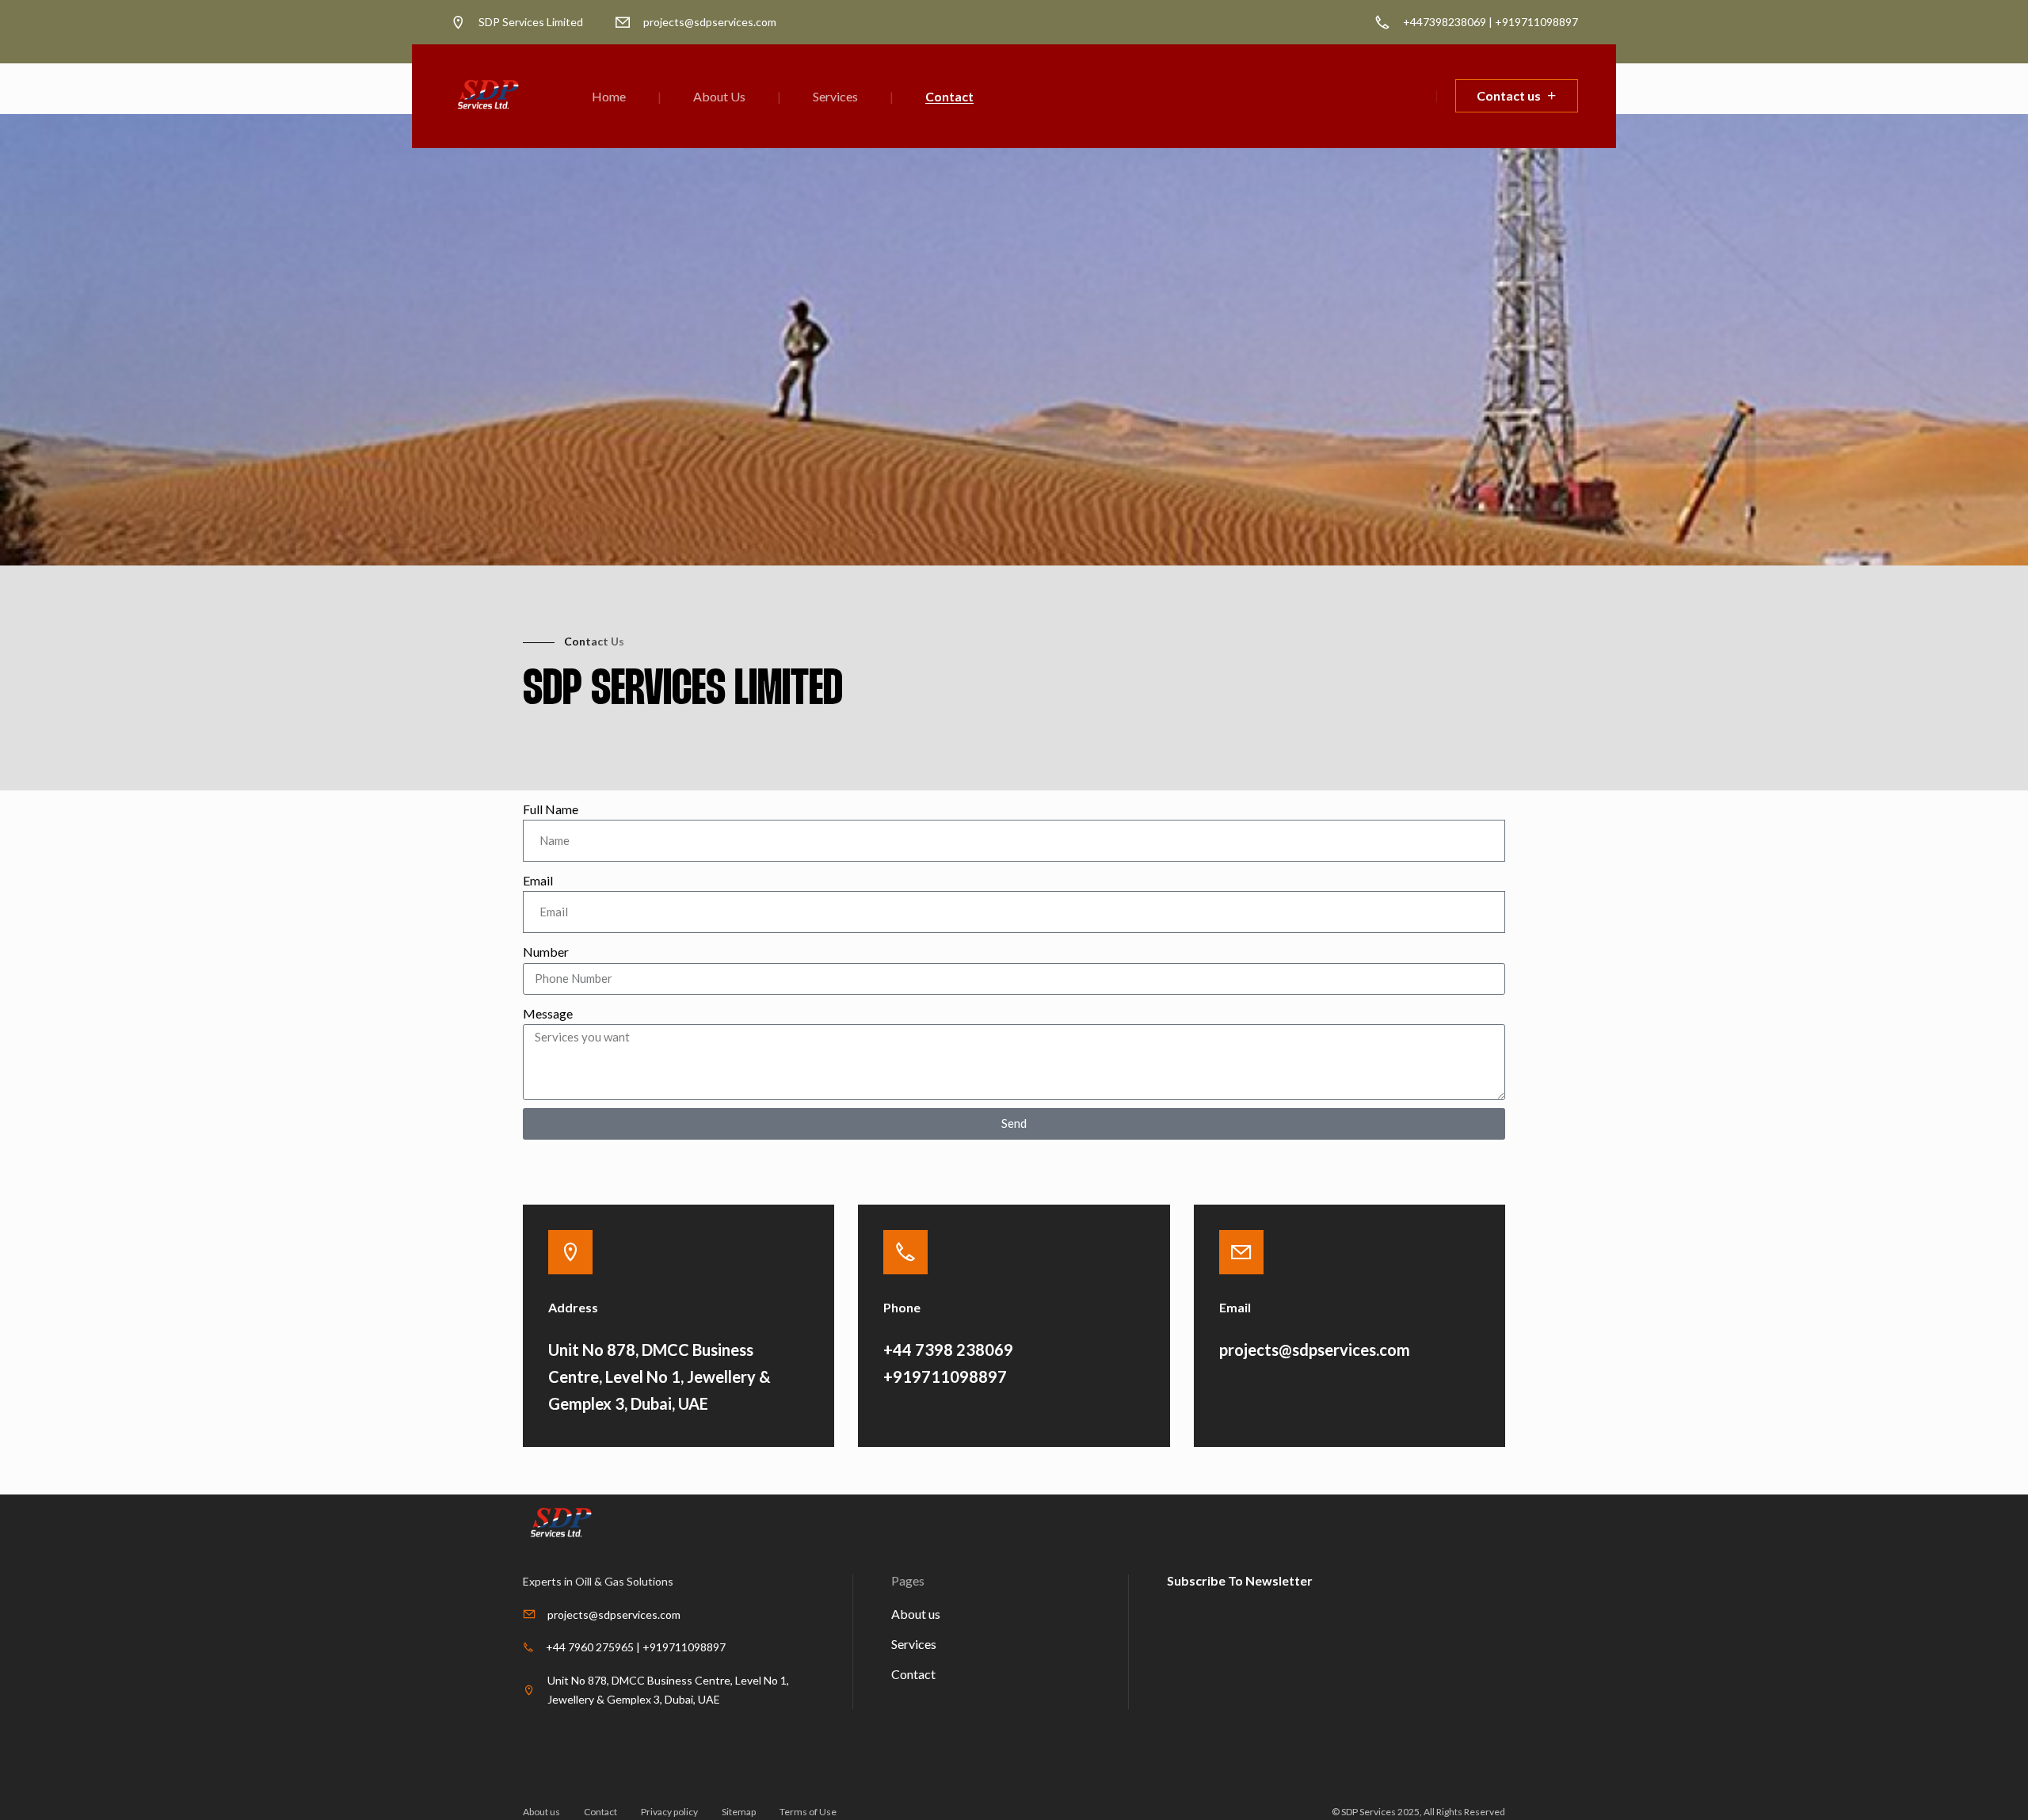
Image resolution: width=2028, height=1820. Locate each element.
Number (546, 952)
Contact (949, 96)
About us (916, 1614)
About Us (719, 96)
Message (548, 1013)
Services (835, 96)
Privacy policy (669, 1812)
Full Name (551, 809)
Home (609, 96)
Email (538, 880)
